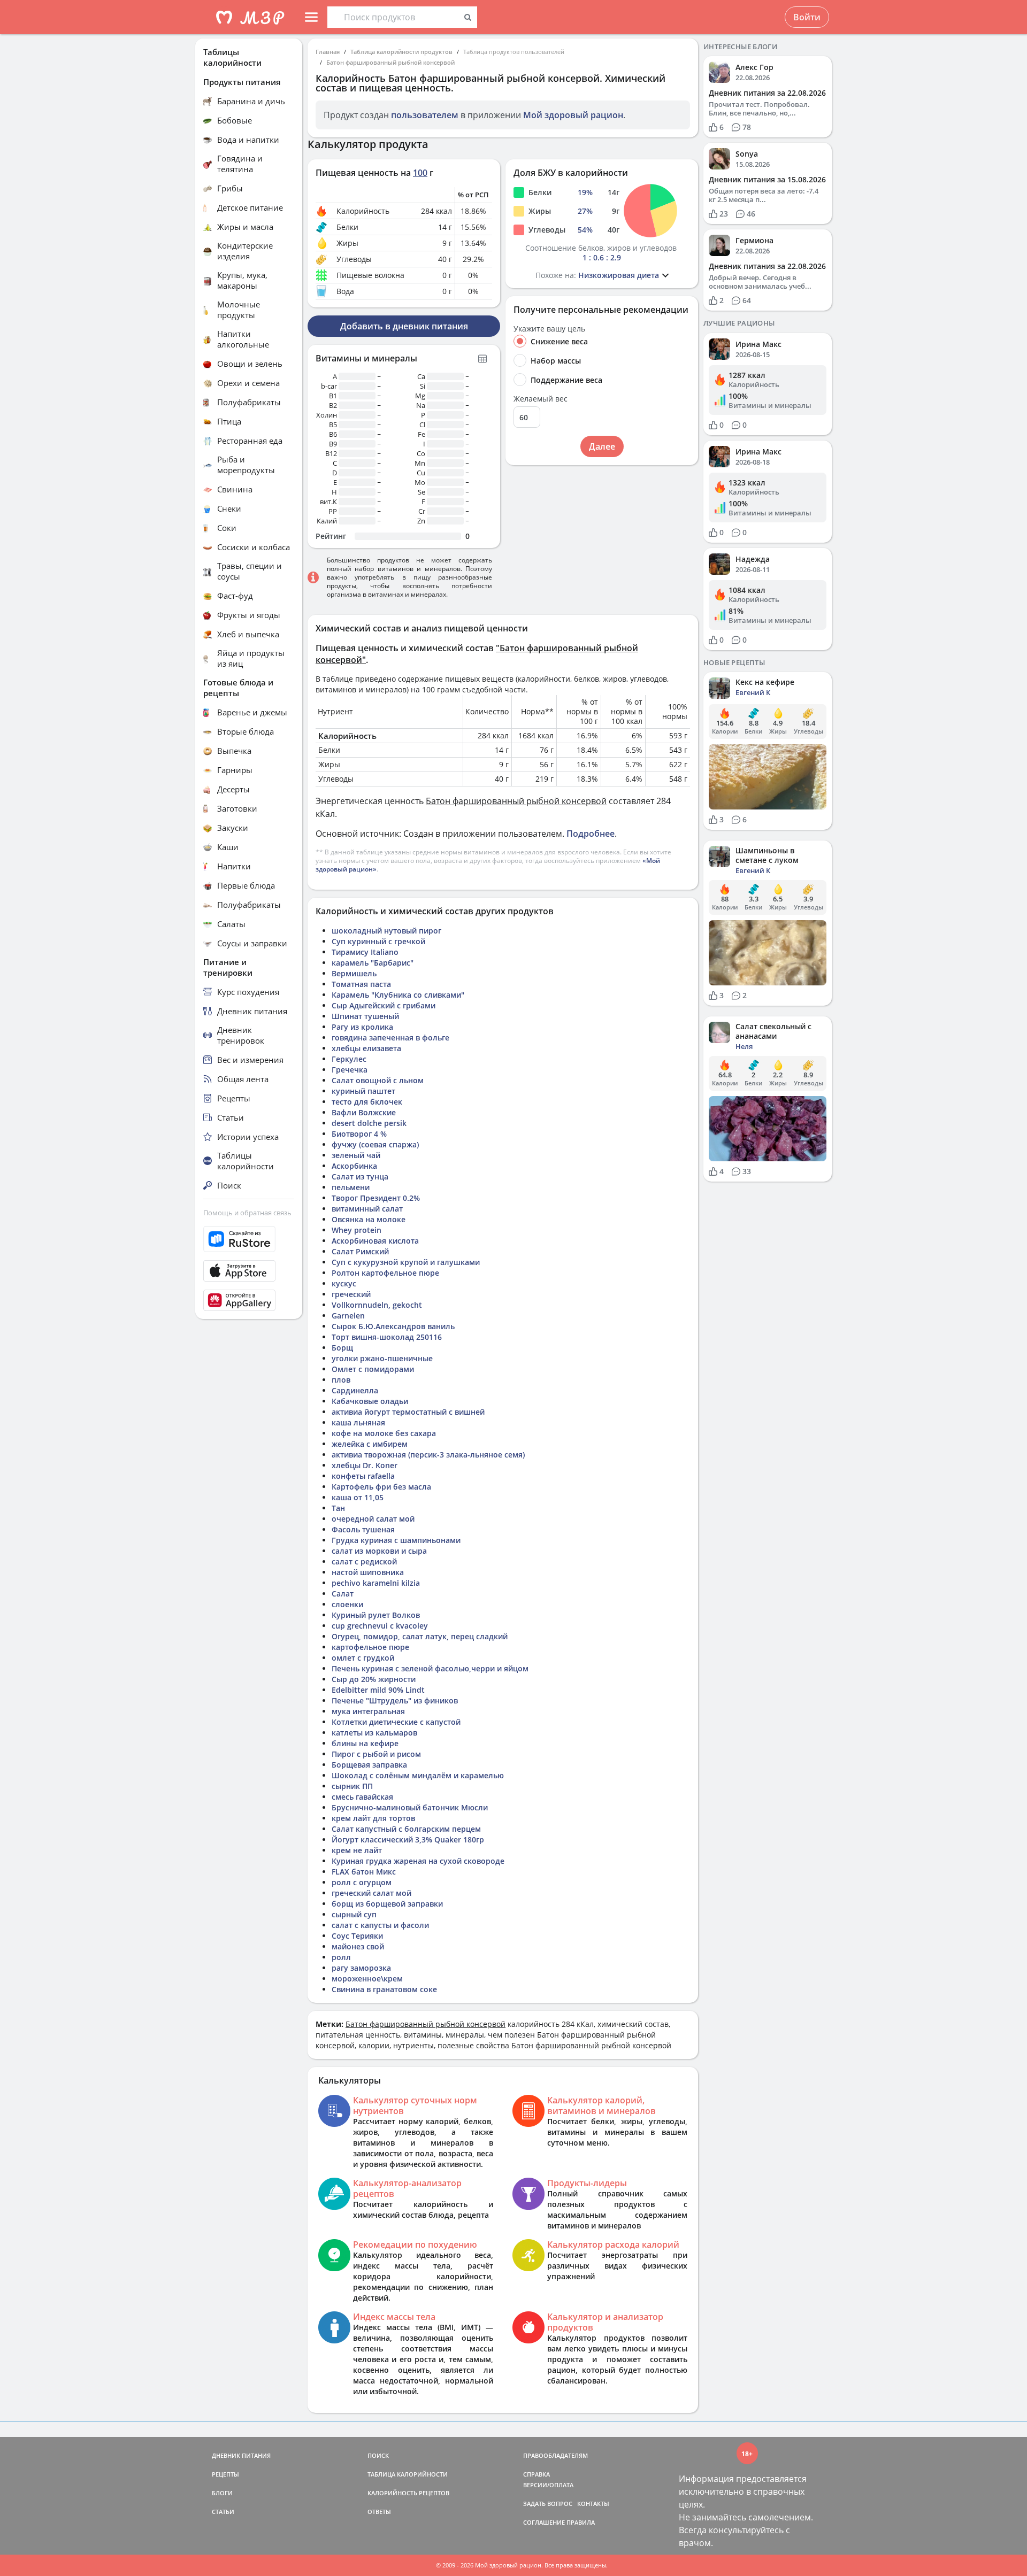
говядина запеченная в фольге (390, 1038)
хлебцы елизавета (366, 1048)
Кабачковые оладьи (370, 1401)
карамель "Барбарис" (373, 963)
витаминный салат (367, 1209)
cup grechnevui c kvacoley (380, 1626)
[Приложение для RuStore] (249, 1239)
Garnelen (348, 1316)
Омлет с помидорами (373, 1369)
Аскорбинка (354, 1166)
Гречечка (350, 1070)
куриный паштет (363, 1091)
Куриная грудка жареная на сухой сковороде (418, 1861)
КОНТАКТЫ (593, 2504)
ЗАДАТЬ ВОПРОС (548, 2504)
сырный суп (354, 1914)
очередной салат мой (373, 1519)
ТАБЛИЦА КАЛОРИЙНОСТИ (408, 2474)
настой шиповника (368, 1572)
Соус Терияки (357, 1936)
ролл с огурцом (362, 1882)
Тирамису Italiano (365, 952)
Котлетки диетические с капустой (396, 1722)
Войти (807, 17)
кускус (344, 1283)
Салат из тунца (360, 1177)
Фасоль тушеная (363, 1529)
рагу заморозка (361, 1968)
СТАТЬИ (223, 2512)
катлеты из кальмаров (374, 1733)
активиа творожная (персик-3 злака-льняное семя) (428, 1455)
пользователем (425, 115)
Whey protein (357, 1230)
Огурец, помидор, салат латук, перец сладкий (420, 1636)
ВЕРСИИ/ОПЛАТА (548, 2485)
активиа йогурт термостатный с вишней (408, 1412)
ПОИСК (378, 2455)
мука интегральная (368, 1711)
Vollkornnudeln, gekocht (377, 1305)
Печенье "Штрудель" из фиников (395, 1700)
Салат (343, 1594)
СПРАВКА (537, 2474)
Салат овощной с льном (378, 1080)
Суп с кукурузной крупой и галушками (406, 1262)
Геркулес (349, 1059)
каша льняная (358, 1422)
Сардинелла (355, 1390)
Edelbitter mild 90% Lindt (378, 1690)
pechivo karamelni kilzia (376, 1583)
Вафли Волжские (364, 1112)
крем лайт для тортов (373, 1818)
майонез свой (358, 1946)
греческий (351, 1294)
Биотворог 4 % (359, 1134)
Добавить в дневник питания (404, 326)
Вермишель (354, 973)
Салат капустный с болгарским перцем (406, 1829)
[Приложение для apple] (249, 1271)
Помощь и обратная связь (247, 1213)
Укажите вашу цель (549, 329)
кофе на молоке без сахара (384, 1433)
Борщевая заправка (369, 1765)
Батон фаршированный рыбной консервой (390, 62)
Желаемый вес (541, 399)
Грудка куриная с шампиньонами (396, 1540)
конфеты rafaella (363, 1476)
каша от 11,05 (358, 1497)
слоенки (347, 1604)
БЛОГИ (222, 2493)
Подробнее (591, 834)
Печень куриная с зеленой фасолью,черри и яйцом (430, 1668)
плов (341, 1380)
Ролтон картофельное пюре (385, 1273)
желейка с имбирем (370, 1444)
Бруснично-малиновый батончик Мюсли (410, 1807)
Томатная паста (361, 984)
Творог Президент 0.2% (376, 1198)
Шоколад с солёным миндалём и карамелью (418, 1775)
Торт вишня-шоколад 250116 (387, 1337)
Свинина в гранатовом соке (384, 1989)
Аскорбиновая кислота (375, 1241)
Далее (602, 446)
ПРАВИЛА (581, 2522)
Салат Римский (360, 1251)
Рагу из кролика (362, 1027)
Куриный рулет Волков (376, 1615)
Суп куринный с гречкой (378, 941)
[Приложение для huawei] (249, 1300)
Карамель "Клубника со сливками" (398, 995)
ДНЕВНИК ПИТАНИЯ (241, 2455)
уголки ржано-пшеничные (382, 1358)
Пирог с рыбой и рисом (376, 1754)
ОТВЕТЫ (379, 2512)
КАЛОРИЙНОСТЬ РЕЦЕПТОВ (408, 2493)
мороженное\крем (367, 1979)
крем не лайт (357, 1850)
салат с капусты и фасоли (380, 1925)
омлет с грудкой (363, 1658)
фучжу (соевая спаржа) (375, 1144)
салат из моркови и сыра (379, 1551)
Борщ (342, 1348)
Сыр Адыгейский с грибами (384, 1005)
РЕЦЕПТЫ (225, 2474)
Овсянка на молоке (369, 1219)
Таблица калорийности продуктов (401, 52)
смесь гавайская (362, 1797)
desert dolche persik (369, 1123)
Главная (328, 52)
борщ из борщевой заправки (387, 1904)
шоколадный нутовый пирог (386, 931)
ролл (341, 1957)
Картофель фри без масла (381, 1487)
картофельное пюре (370, 1647)
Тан (338, 1508)
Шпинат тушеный (365, 1016)
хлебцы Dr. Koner (365, 1465)
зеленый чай (356, 1155)
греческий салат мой (371, 1893)
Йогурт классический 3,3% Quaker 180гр (408, 1840)
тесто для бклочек (367, 1102)
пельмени (351, 1187)
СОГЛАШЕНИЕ (544, 2522)
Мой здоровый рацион (573, 115)
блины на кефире (365, 1743)
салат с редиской (364, 1561)
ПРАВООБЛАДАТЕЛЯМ (555, 2455)
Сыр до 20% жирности (374, 1679)
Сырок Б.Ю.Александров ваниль (393, 1326)
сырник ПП (352, 1786)
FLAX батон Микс (364, 1872)
